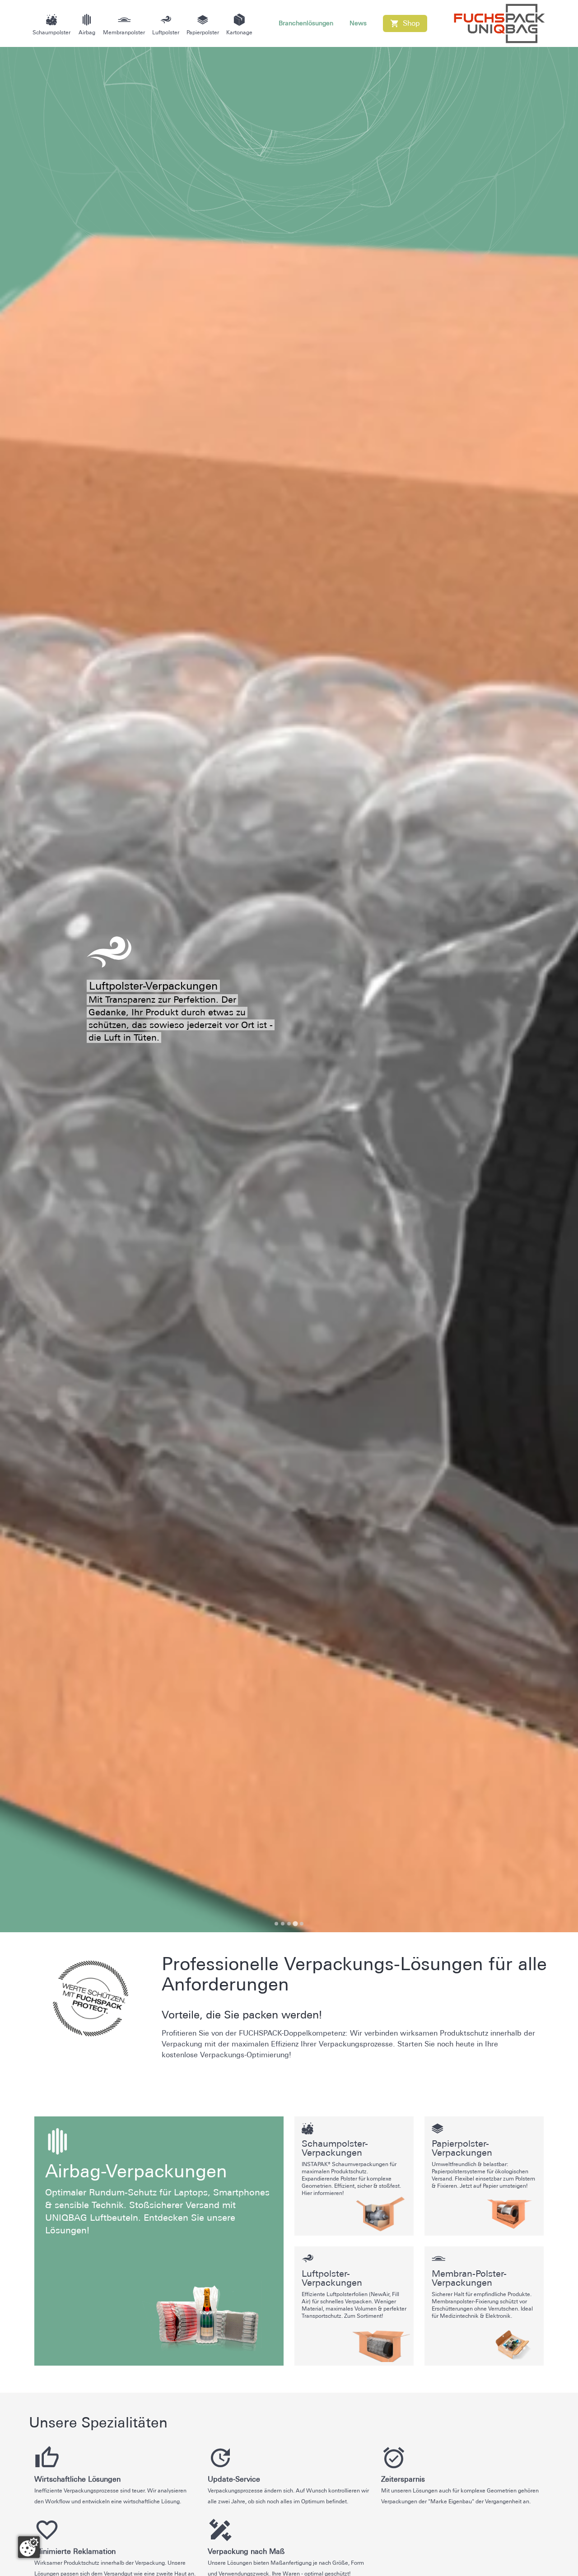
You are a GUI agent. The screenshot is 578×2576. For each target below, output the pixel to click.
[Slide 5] (302, 1924)
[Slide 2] (283, 1924)
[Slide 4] (295, 1923)
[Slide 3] (289, 1924)
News (358, 23)
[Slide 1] (276, 1924)
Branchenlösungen (306, 23)
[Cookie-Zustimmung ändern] (29, 2547)
